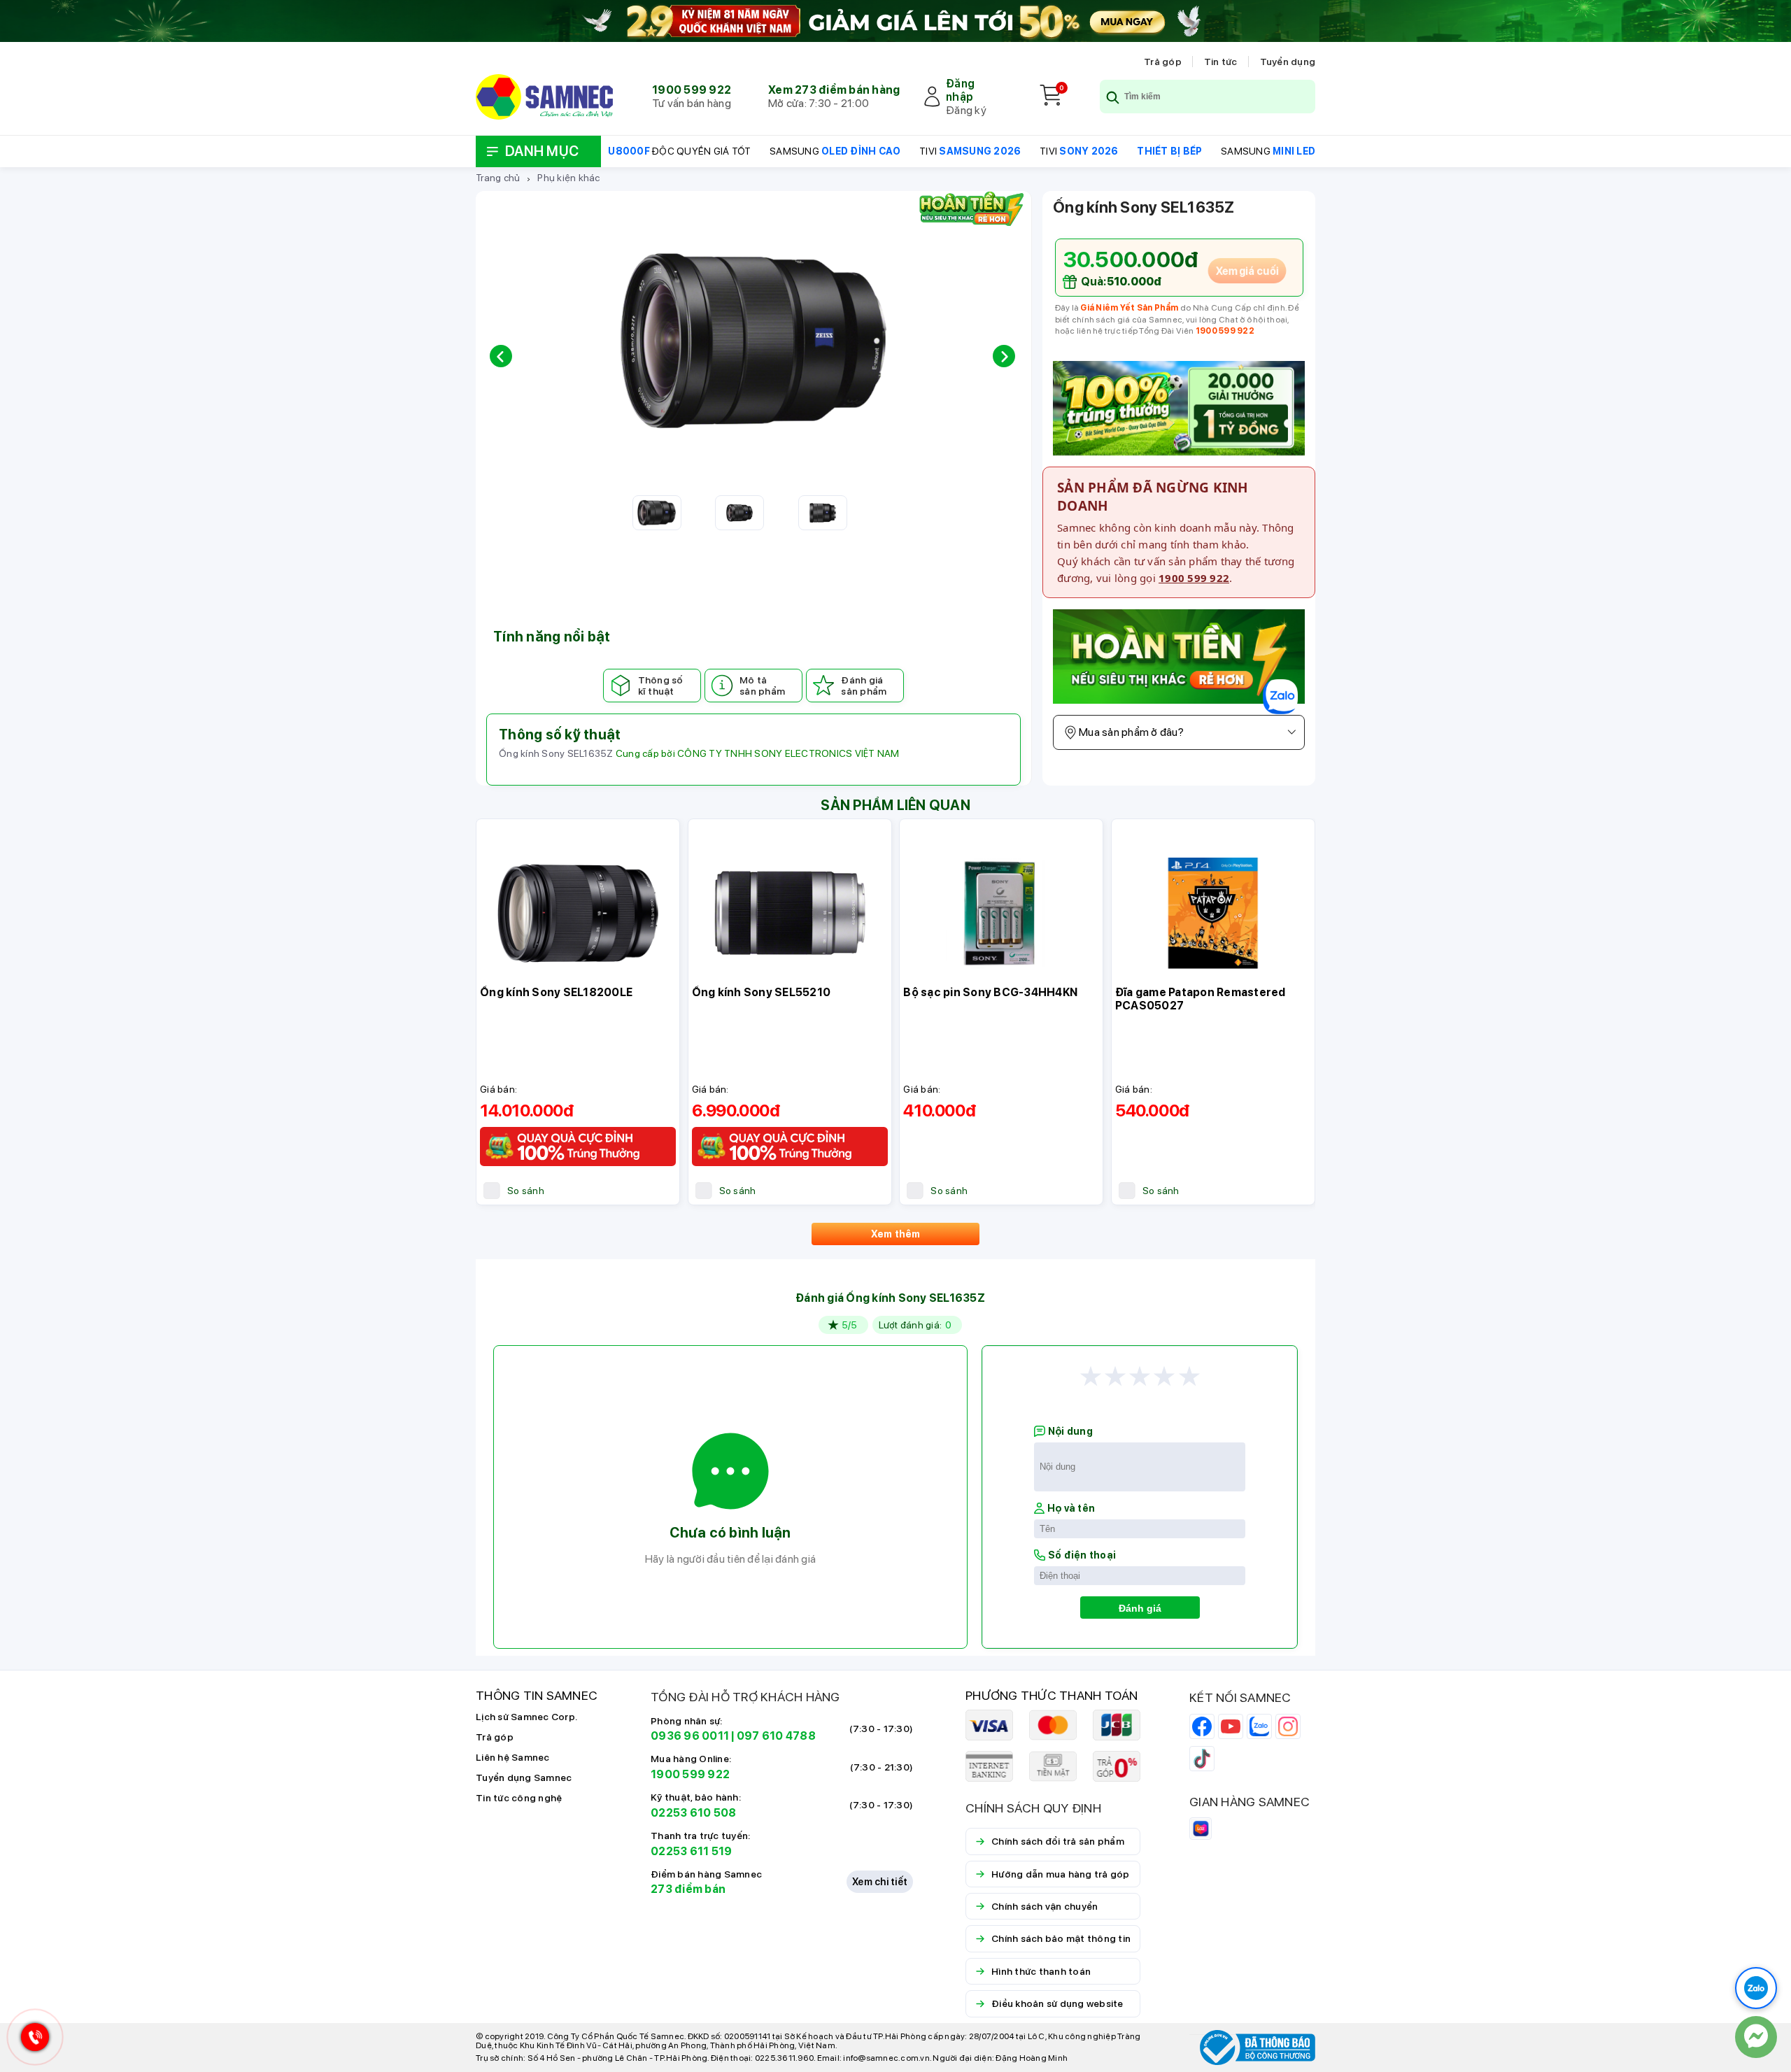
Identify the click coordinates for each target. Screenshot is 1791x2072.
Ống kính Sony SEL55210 (762, 992)
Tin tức (1221, 62)
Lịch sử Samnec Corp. (526, 1717)
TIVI (970, 151)
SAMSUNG (835, 151)
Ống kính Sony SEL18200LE (556, 992)
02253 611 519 (691, 1851)
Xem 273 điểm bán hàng (834, 90)
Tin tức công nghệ (519, 1798)
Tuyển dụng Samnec (524, 1777)
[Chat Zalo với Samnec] (1756, 1988)
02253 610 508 (693, 1813)
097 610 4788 (776, 1736)
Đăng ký (966, 110)
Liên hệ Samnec (513, 1757)
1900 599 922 (692, 90)
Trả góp (1163, 62)
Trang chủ (498, 178)
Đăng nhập (960, 90)
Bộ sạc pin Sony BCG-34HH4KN (990, 992)
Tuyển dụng (1288, 62)
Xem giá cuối (1247, 271)
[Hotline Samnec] (31, 2040)
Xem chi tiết (880, 1882)
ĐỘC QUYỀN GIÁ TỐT (679, 151)
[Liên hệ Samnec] (1756, 2037)
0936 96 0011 (690, 1736)
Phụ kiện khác (568, 178)
